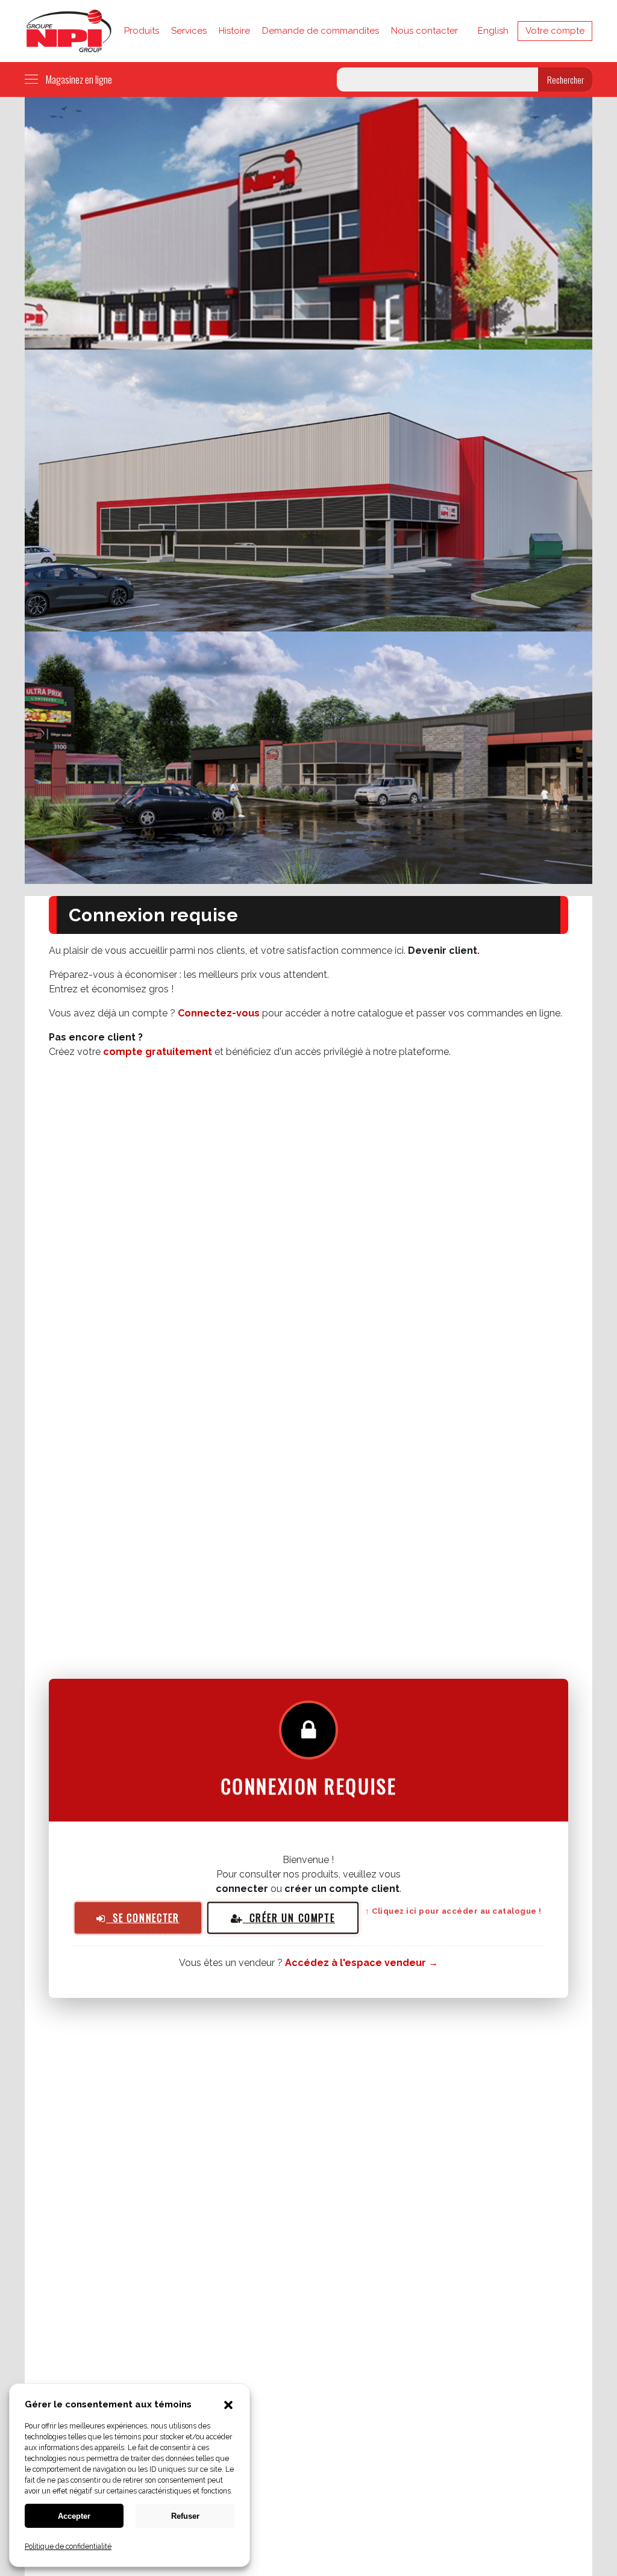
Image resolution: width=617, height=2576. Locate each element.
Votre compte (555, 31)
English (493, 31)
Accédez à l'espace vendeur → (362, 1963)
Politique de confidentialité (68, 2546)
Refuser (185, 2516)
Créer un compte (289, 1918)
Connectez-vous (219, 1013)
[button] (228, 2406)
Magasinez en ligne (79, 79)
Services (189, 31)
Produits (142, 31)
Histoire (234, 31)
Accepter (74, 2516)
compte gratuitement (158, 1052)
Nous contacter (424, 31)
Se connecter (143, 1917)
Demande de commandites (321, 31)
